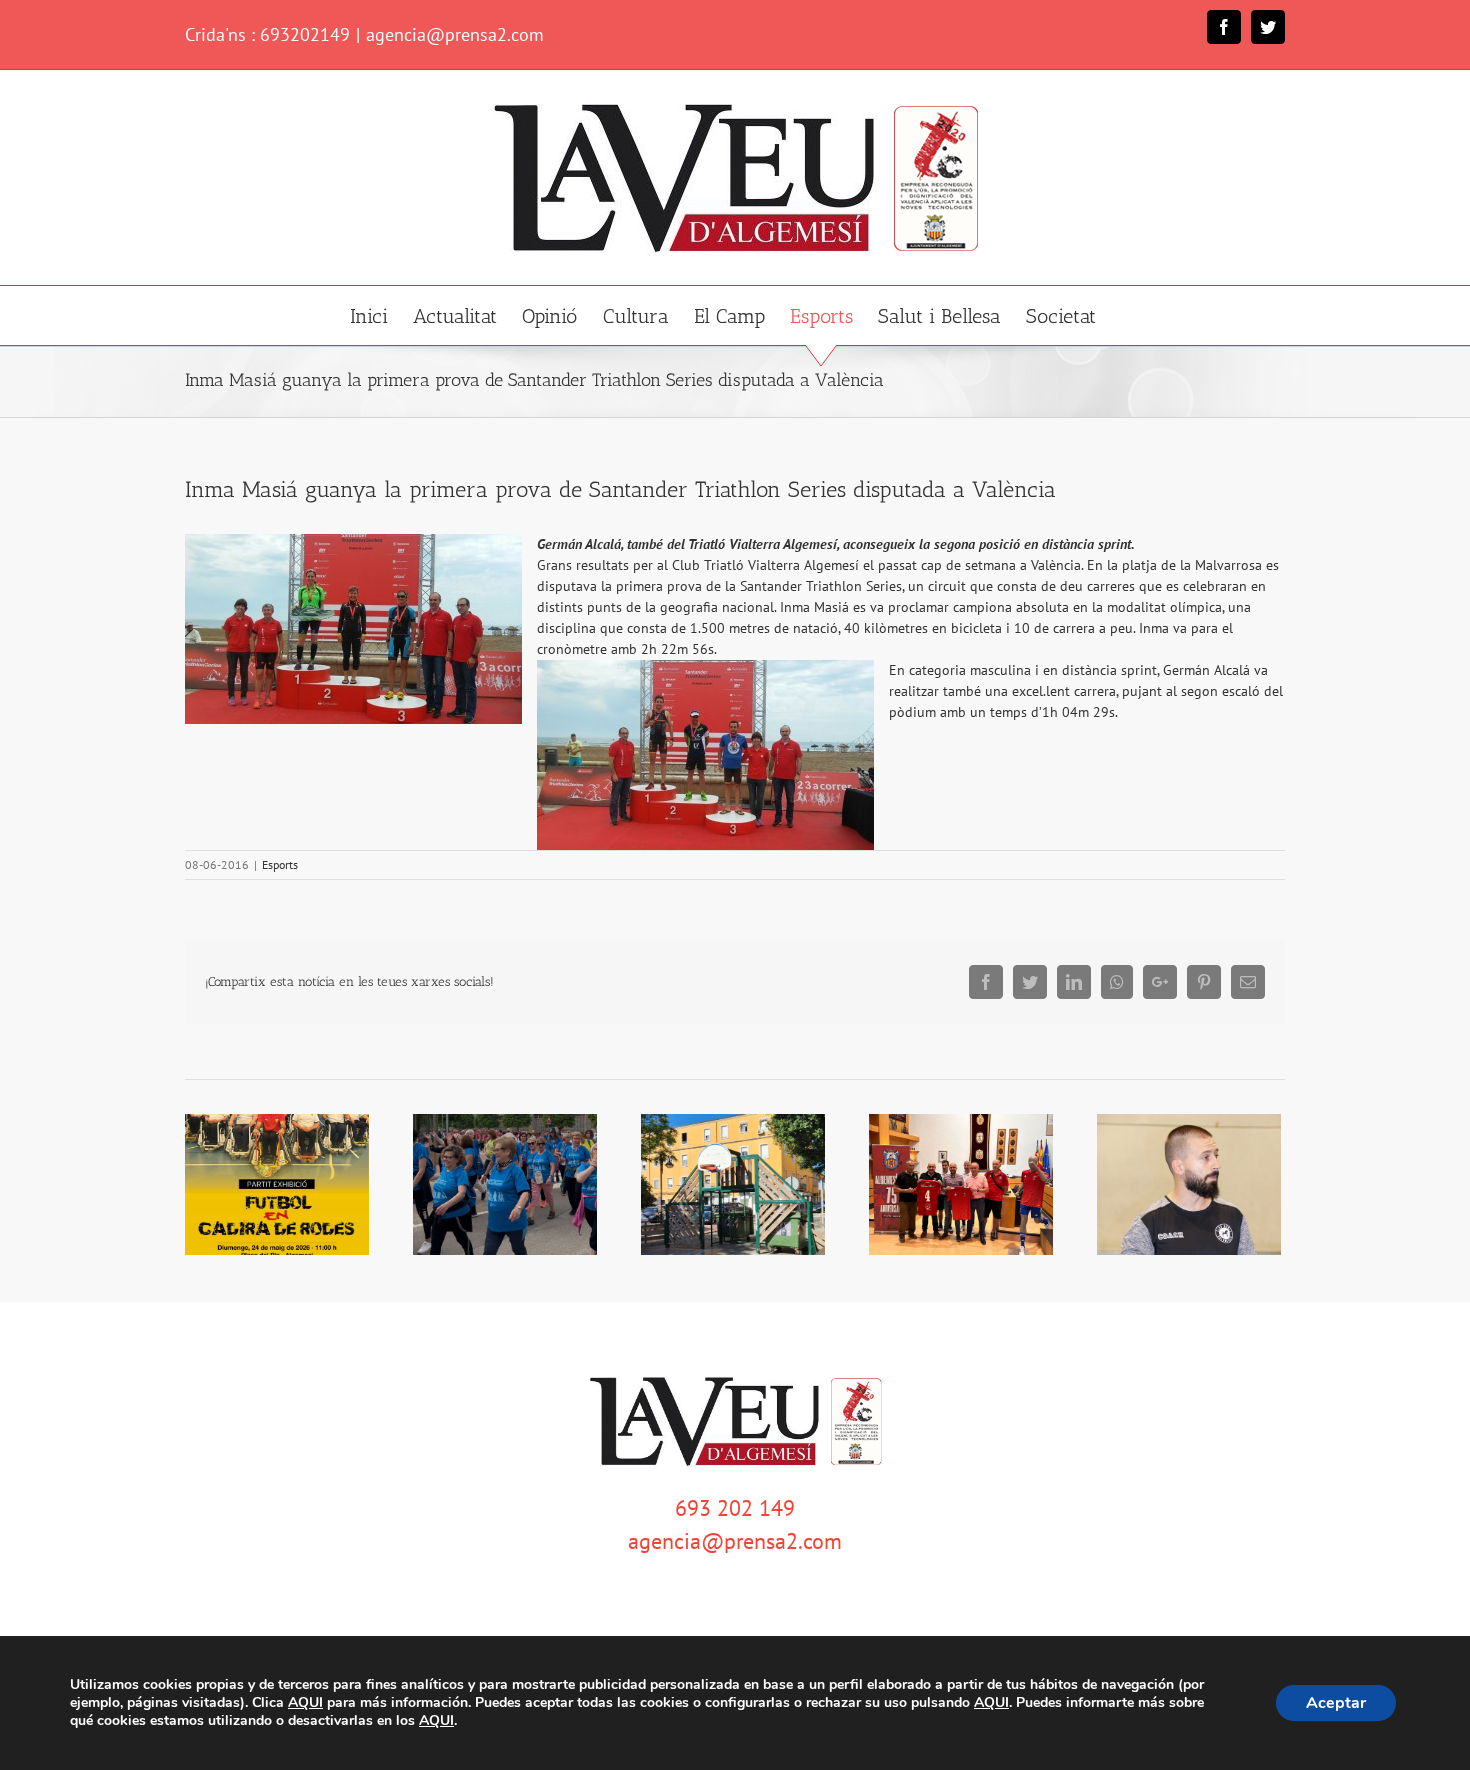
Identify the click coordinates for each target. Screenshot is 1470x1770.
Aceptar (1336, 1703)
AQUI (305, 1703)
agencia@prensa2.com (455, 34)
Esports (280, 864)
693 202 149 (735, 1508)
